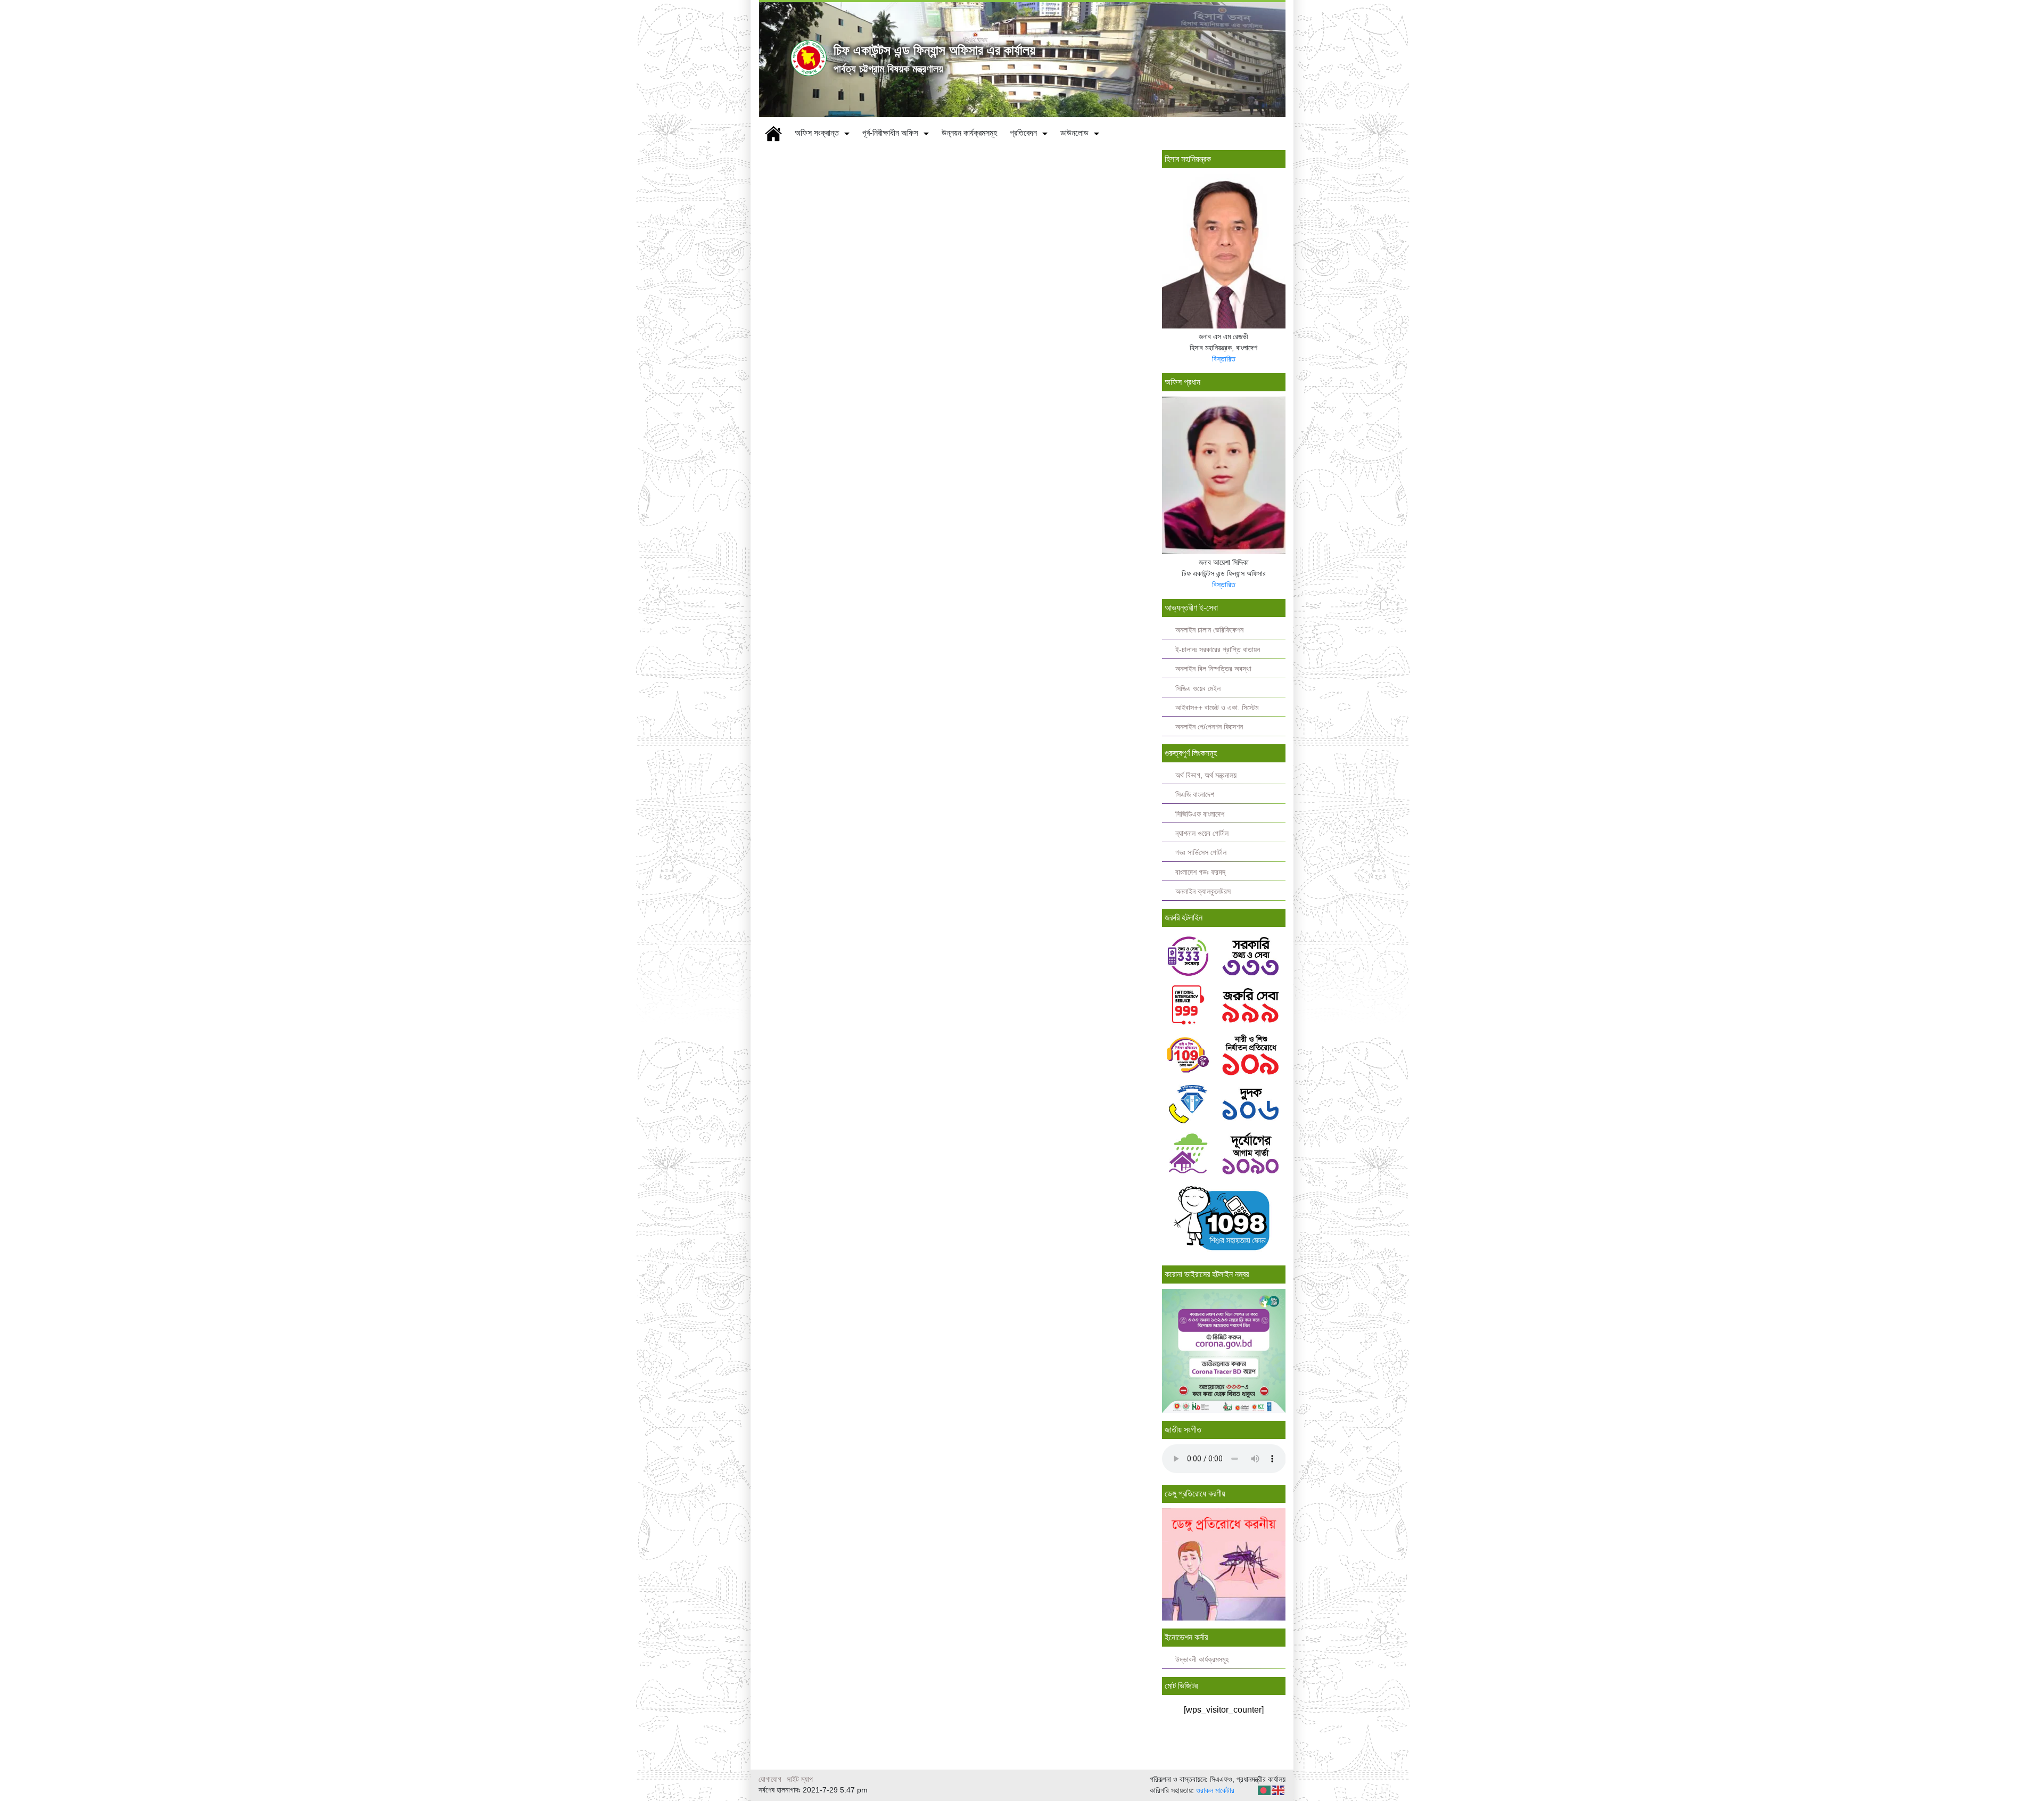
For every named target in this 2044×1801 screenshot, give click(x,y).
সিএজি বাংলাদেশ (1195, 795)
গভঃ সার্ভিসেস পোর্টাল (1201, 853)
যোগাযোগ (770, 1779)
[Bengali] (1265, 1790)
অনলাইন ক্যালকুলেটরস (1203, 891)
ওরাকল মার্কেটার (1215, 1790)
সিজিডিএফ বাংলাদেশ (1200, 814)
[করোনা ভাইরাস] (1224, 1350)
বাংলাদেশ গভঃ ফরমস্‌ (1200, 872)
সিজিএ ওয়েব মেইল (1198, 689)
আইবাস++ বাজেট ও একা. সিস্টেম (1217, 708)
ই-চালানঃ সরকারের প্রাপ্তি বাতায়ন (1218, 650)
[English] (1279, 1790)
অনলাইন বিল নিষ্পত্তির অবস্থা (1213, 669)
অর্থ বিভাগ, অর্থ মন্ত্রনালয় (1206, 775)
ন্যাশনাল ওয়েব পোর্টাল (1202, 833)
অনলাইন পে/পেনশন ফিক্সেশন (1209, 727)
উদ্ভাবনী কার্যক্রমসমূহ (1202, 1660)
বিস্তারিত (1224, 359)
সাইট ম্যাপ (800, 1779)
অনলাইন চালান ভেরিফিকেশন (1209, 630)
